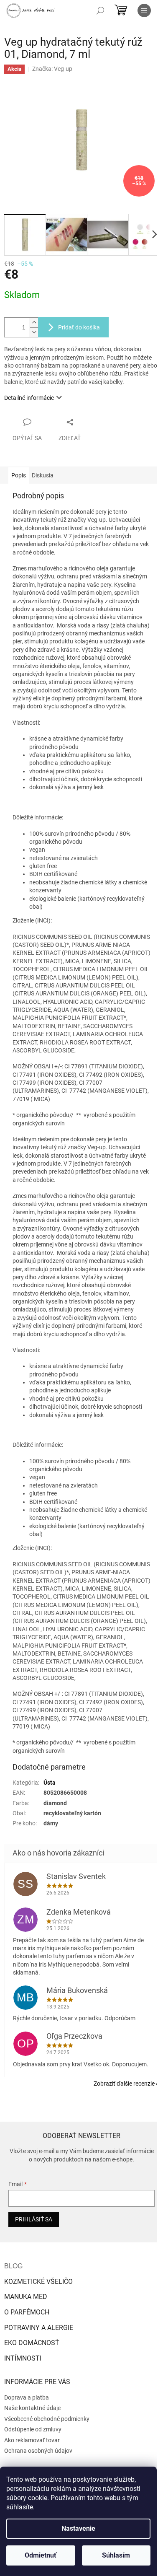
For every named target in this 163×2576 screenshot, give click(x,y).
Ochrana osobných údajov (38, 2451)
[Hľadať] (100, 10)
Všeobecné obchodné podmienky (47, 2419)
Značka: (52, 69)
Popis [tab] (19, 475)
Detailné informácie (29, 398)
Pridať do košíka (79, 327)
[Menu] (144, 10)
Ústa (50, 1783)
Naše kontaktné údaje (32, 2408)
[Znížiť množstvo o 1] (34, 332)
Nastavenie (78, 2528)
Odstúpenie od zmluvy (33, 2429)
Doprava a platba (27, 2397)
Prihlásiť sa (34, 2219)
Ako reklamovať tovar (32, 2440)
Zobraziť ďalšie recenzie (124, 2084)
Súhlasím (116, 2555)
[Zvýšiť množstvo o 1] (34, 323)
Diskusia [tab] (43, 475)
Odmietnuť (41, 2555)
